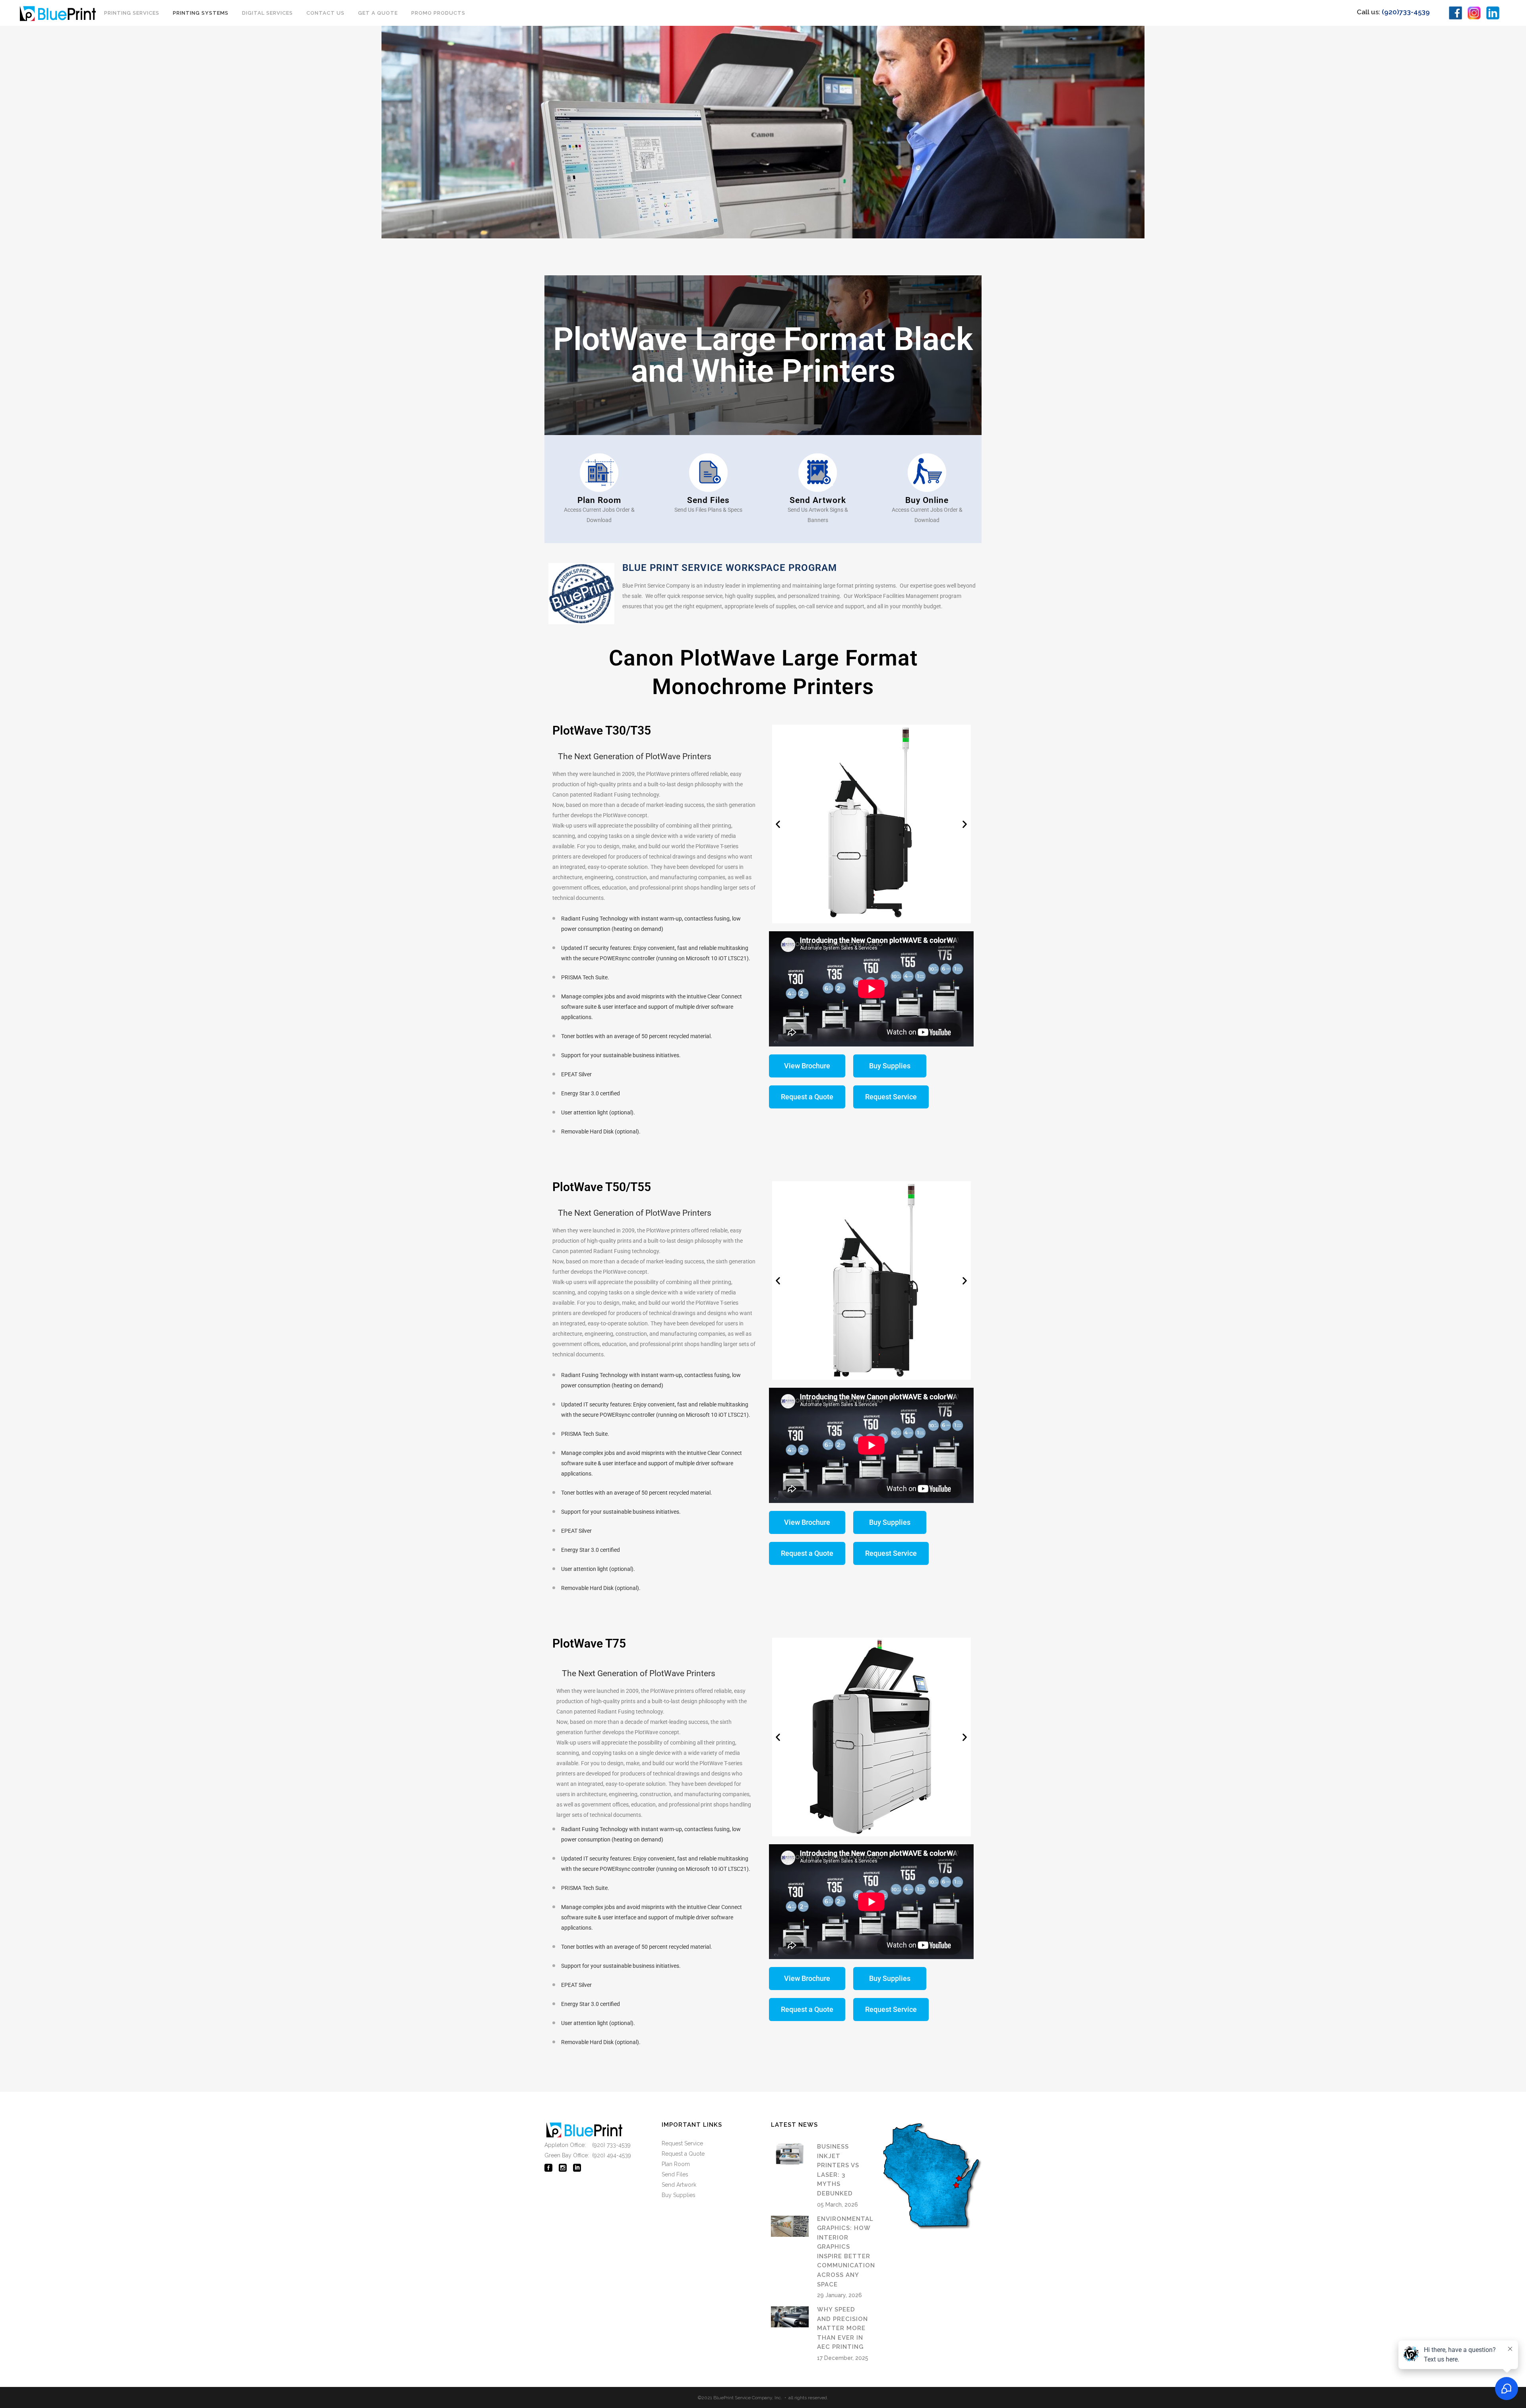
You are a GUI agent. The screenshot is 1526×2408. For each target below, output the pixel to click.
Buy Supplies (679, 2195)
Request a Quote (683, 2154)
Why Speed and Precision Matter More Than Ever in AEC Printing (842, 2328)
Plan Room (676, 2164)
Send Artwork (679, 2185)
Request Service (682, 2143)
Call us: (1393, 12)
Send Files (675, 2174)
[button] (778, 824)
